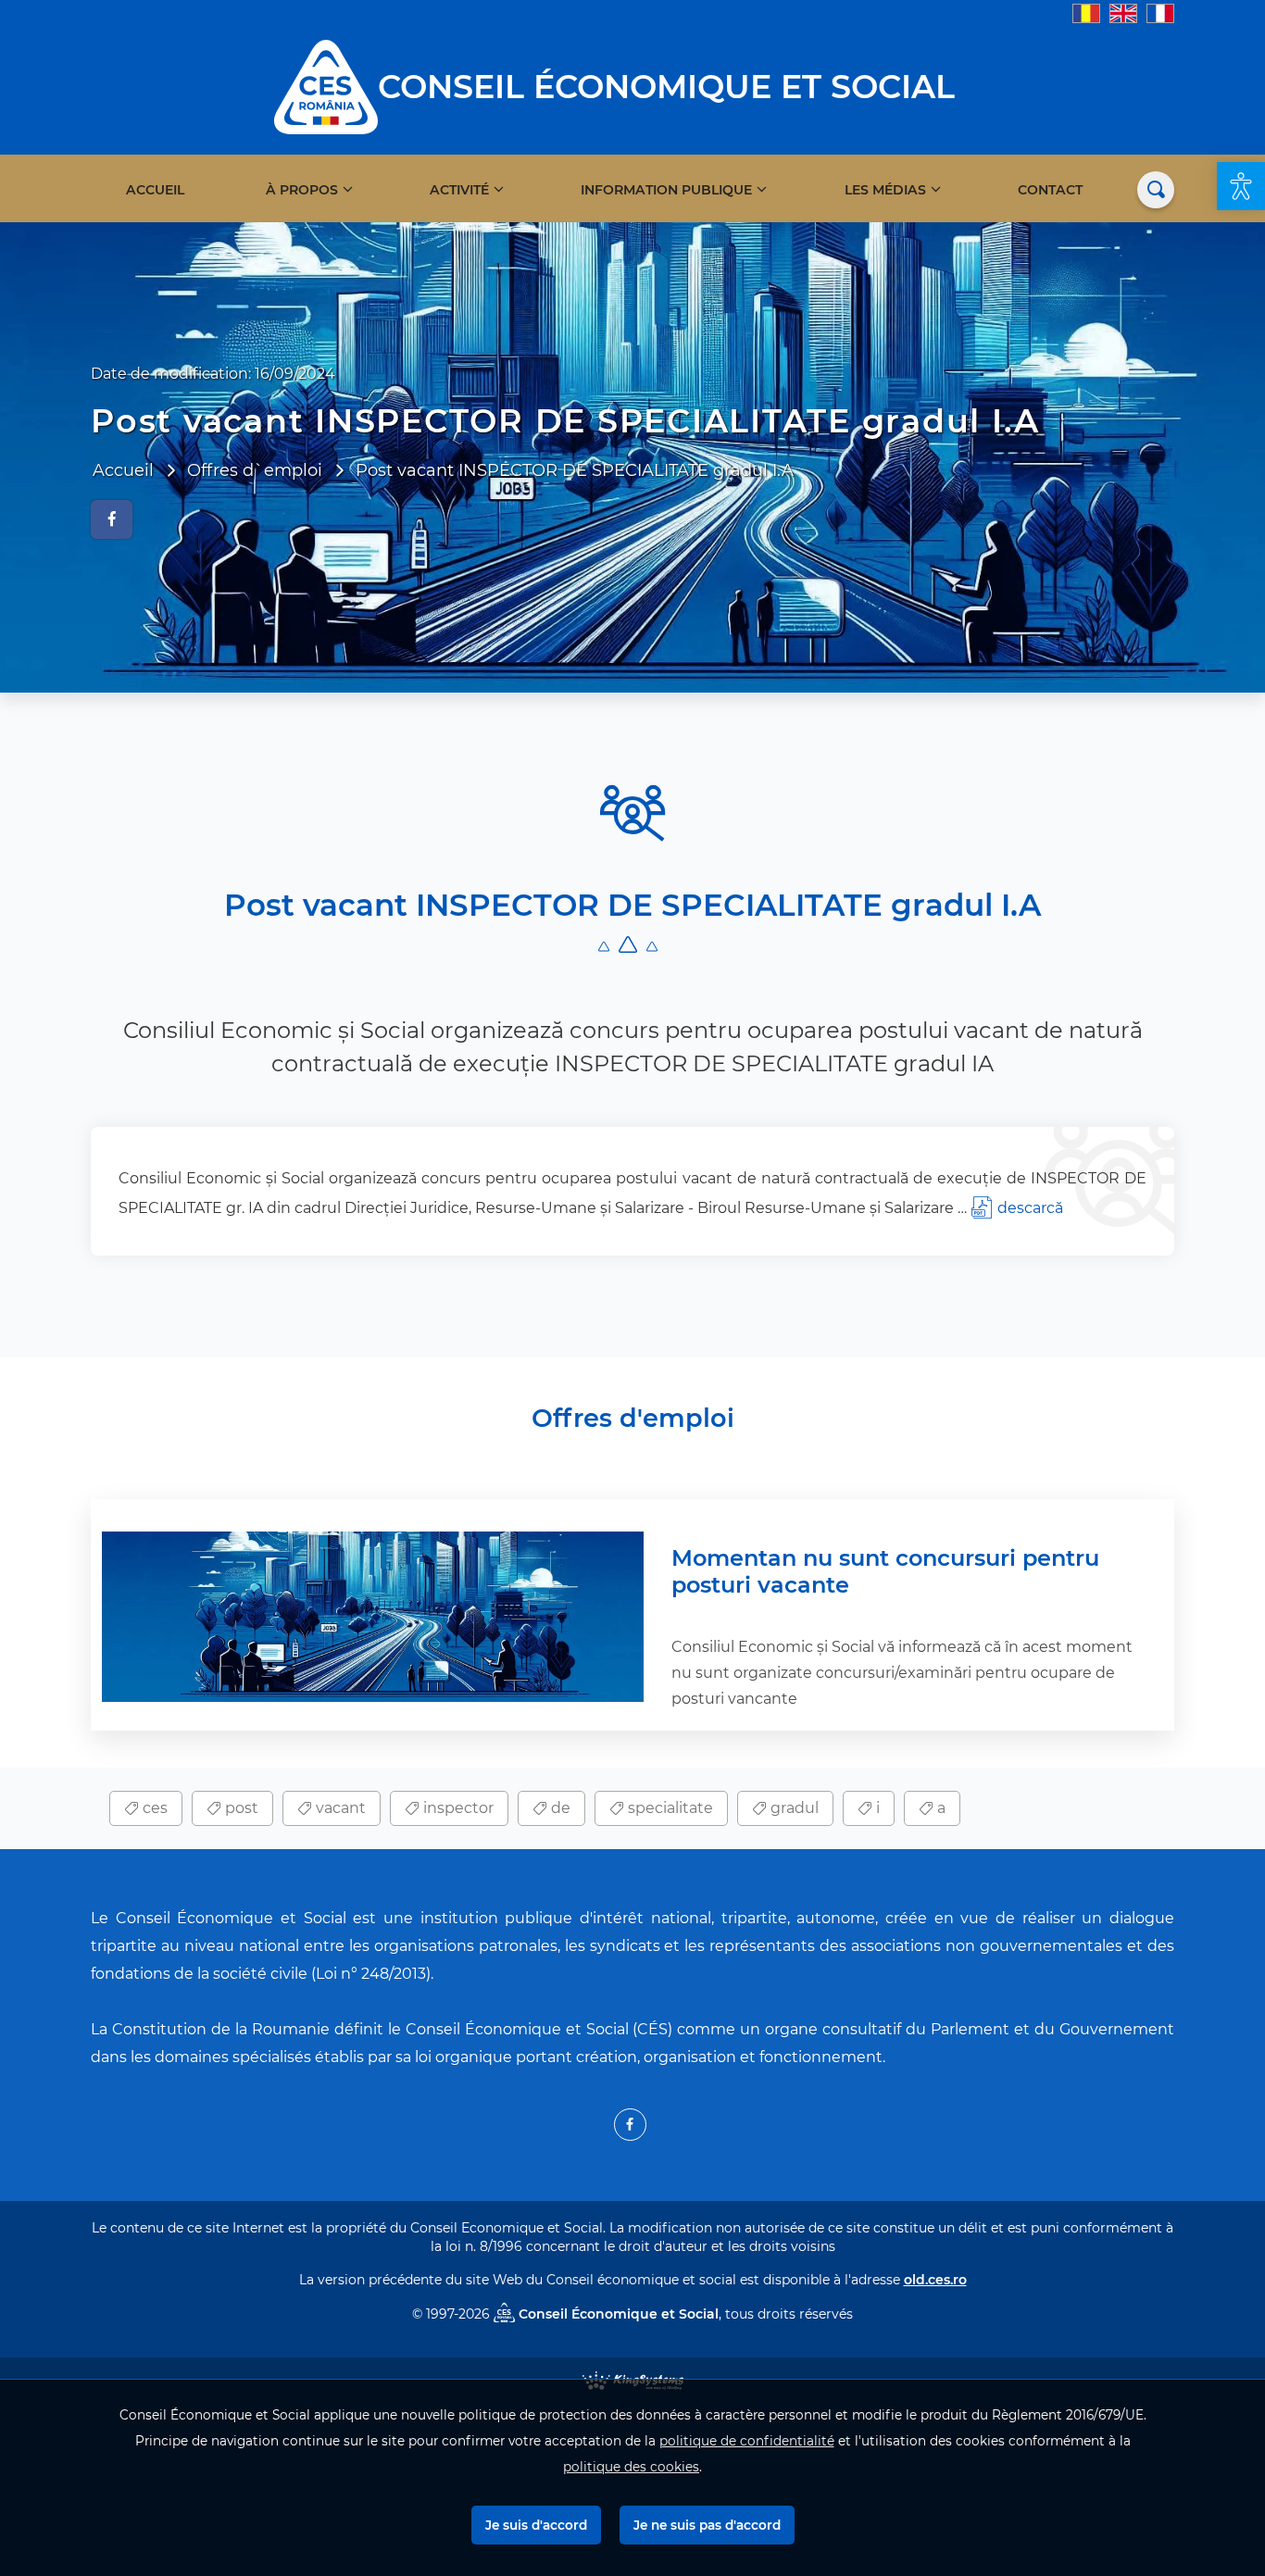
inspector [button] (457, 1808)
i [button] (876, 1808)
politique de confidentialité (747, 2441)
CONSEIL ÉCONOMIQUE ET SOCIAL (666, 87)
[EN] (1123, 13)
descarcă (1030, 1208)
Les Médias (885, 190)
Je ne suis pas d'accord (707, 2525)
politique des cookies (631, 2467)
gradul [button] (793, 1808)
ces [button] (153, 1808)
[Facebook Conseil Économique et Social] (630, 2125)
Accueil (155, 190)
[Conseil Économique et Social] (326, 86)
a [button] (939, 1808)
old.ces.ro (935, 2280)
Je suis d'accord (536, 2525)
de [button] (559, 1808)
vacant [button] (339, 1808)
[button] (1241, 186)
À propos (302, 190)
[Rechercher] (1156, 190)
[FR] (1160, 13)
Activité (459, 190)
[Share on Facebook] (112, 519)
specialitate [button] (669, 1808)
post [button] (240, 1808)
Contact (1050, 190)
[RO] (1086, 13)
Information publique (666, 190)
